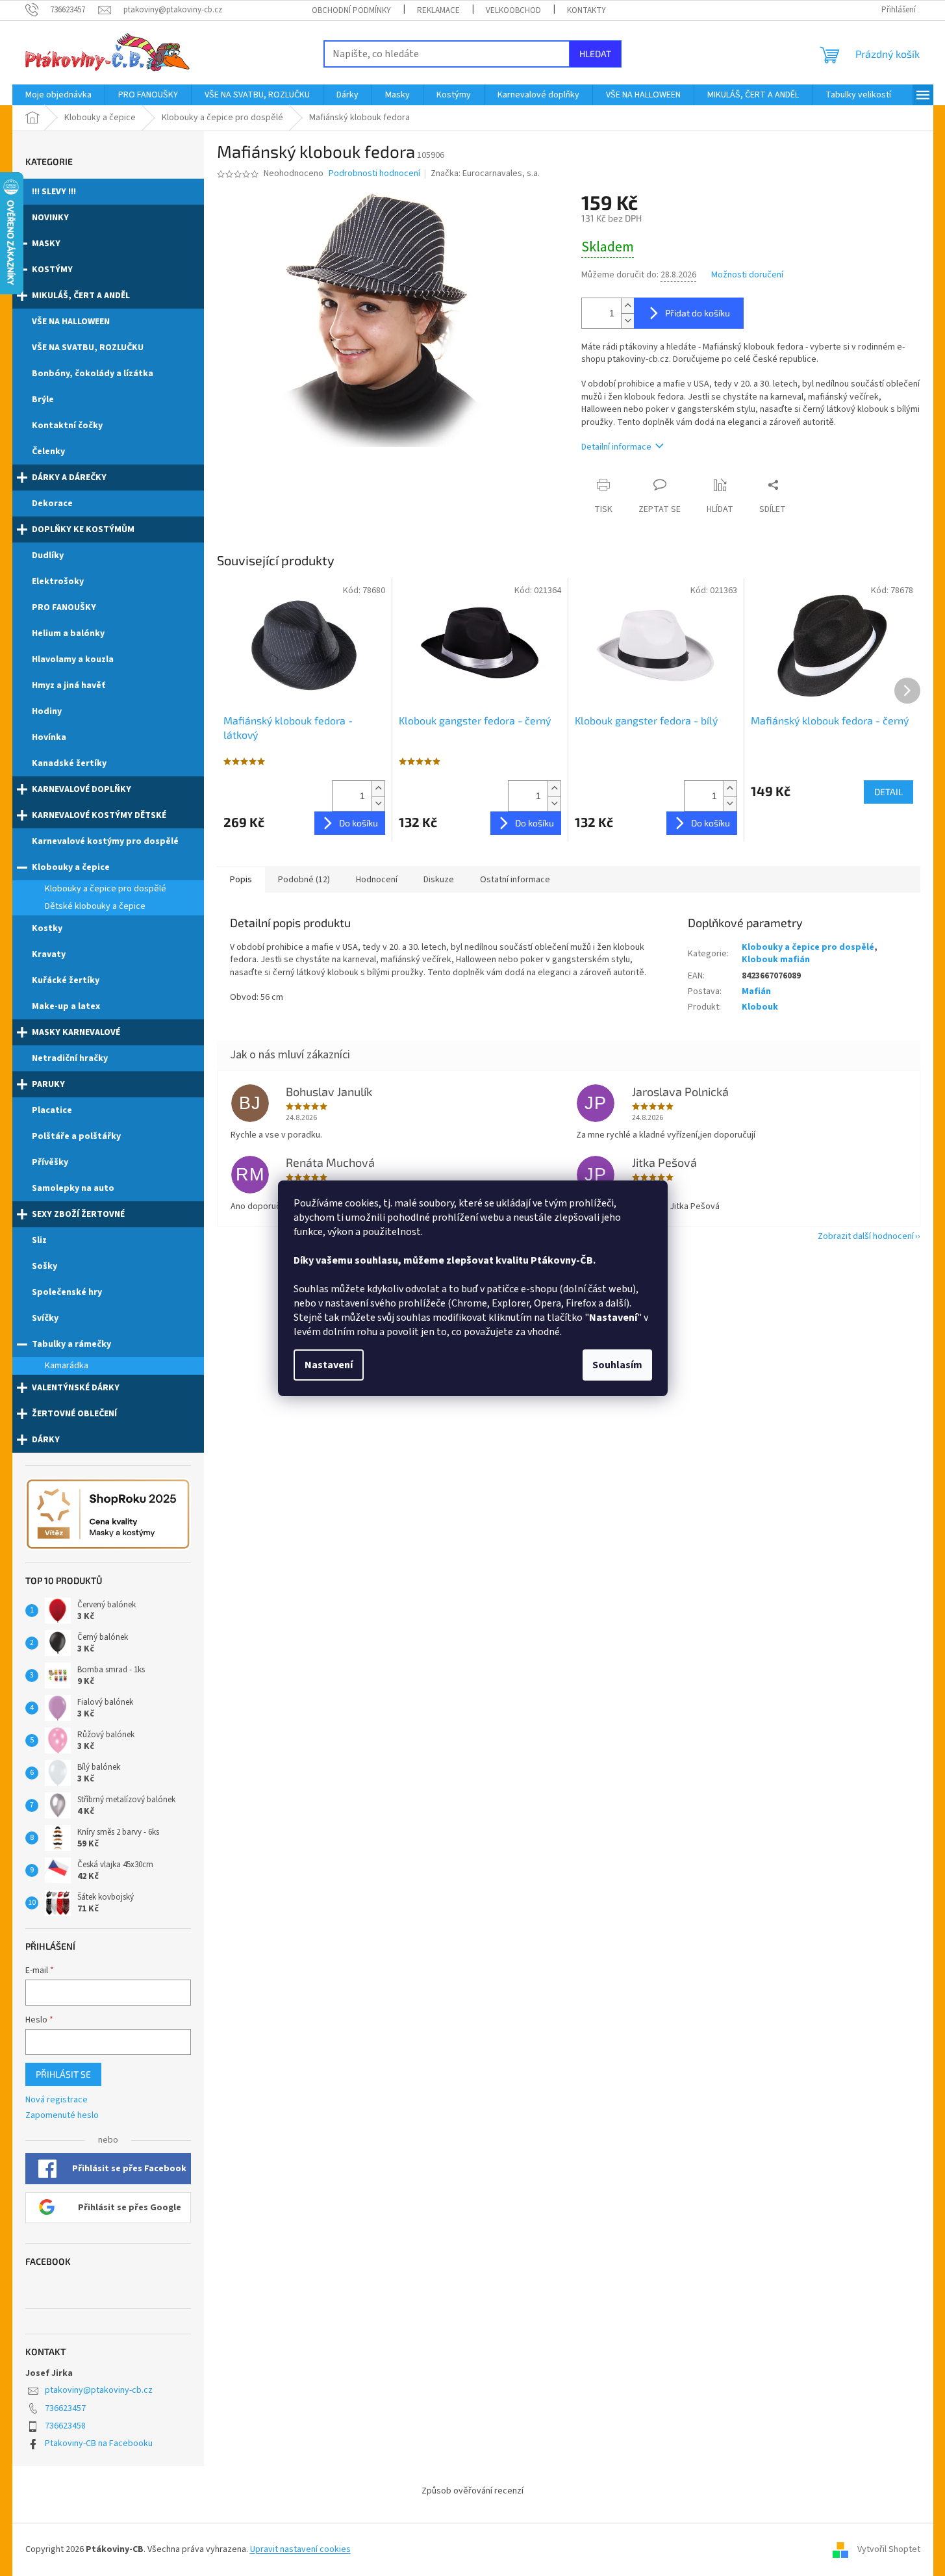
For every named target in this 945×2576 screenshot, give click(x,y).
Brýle (43, 400)
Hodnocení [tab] (377, 880)
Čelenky (48, 452)
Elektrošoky (58, 581)
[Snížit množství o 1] (627, 321)
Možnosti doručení (747, 275)
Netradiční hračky (70, 1058)
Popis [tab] (241, 880)
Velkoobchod (513, 10)
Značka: (485, 173)
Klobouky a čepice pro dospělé (106, 889)
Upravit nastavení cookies (300, 2549)
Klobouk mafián (776, 960)
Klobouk (760, 1007)
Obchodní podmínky (351, 10)
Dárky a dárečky (69, 478)
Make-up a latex (66, 1006)
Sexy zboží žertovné (78, 1214)
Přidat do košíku (698, 313)
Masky (46, 244)
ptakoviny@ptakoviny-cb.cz (99, 2390)
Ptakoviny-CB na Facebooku (99, 2443)
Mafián (756, 991)
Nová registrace (57, 2100)
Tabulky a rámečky (71, 1344)
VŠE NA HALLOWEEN (71, 322)
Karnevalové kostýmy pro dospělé (105, 841)
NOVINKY (50, 218)
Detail (888, 792)
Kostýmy (52, 270)
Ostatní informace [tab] (515, 880)
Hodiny (47, 711)
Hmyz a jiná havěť (69, 685)
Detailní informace (616, 447)
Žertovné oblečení (74, 1414)
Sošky (44, 1266)
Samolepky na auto (73, 1188)
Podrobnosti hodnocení (374, 174)
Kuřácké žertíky (66, 980)
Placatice (52, 1110)
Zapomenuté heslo (62, 2116)
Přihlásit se (63, 2074)
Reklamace (438, 10)
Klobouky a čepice (71, 867)
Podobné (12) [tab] (304, 880)
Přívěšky (50, 1162)
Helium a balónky (68, 633)
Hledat (595, 54)
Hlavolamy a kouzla (73, 659)
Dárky (46, 1440)
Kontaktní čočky (67, 426)
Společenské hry (67, 1292)
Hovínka (49, 737)
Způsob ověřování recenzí (472, 2491)
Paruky (48, 1084)
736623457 (65, 2408)
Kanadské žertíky (69, 763)
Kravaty (49, 954)
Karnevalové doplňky (82, 789)
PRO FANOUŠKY (64, 607)
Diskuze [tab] (439, 880)
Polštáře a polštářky (76, 1136)
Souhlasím (617, 1365)
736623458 (65, 2426)
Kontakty (586, 10)
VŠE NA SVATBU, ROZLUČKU (88, 348)
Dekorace (52, 504)
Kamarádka (67, 1366)
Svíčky (45, 1318)
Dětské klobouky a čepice (95, 906)
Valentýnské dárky (76, 1388)
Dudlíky (48, 555)
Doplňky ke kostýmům (83, 529)
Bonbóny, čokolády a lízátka (93, 374)
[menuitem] (58, 95)
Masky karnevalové (76, 1032)
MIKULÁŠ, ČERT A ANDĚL (81, 296)
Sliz (39, 1240)
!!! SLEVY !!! (54, 192)
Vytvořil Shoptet (889, 2549)
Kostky (47, 928)
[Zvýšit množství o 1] (627, 306)
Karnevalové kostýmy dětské (99, 815)
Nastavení (329, 1365)
